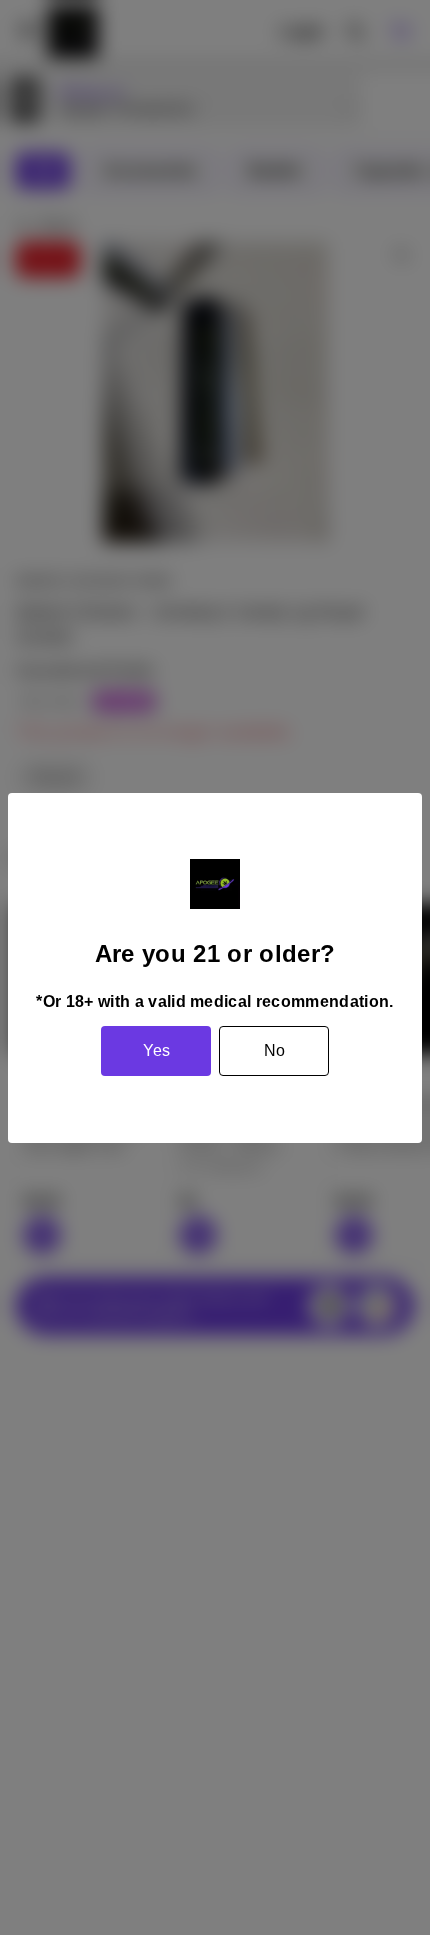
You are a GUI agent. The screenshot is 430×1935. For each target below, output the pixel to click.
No (274, 1050)
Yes (156, 1050)
